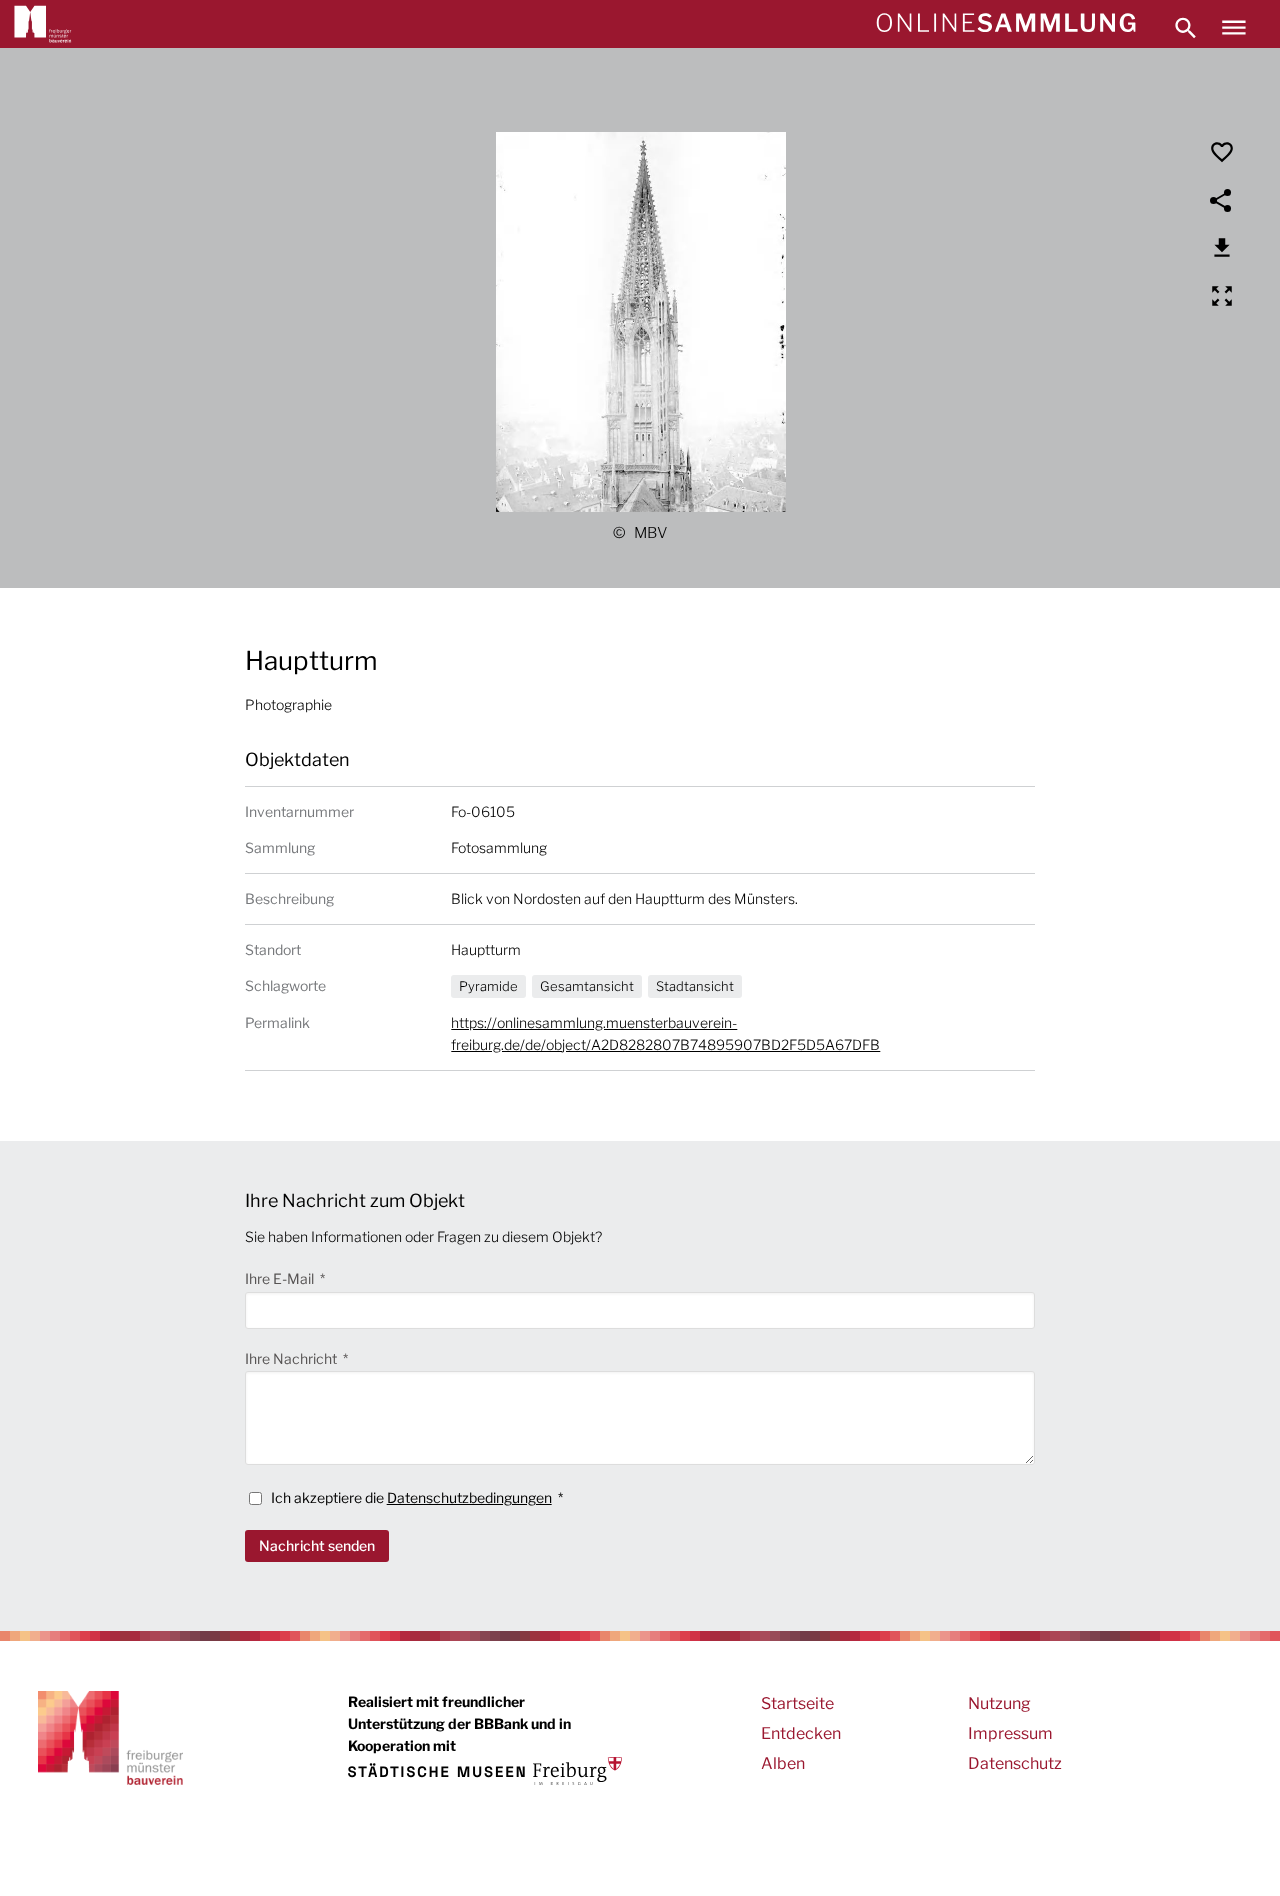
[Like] (1222, 152)
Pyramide (488, 986)
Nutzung (999, 1703)
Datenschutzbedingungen (469, 1497)
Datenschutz (1015, 1763)
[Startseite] (1005, 24)
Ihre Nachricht (292, 1358)
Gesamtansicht (587, 986)
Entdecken (801, 1733)
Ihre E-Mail (281, 1278)
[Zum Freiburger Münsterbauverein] (43, 24)
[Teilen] (1222, 200)
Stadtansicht (695, 986)
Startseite (797, 1703)
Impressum (1010, 1733)
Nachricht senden (317, 1545)
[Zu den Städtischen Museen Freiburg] (485, 1770)
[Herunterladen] (1222, 248)
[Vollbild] (1222, 296)
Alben (783, 1763)
